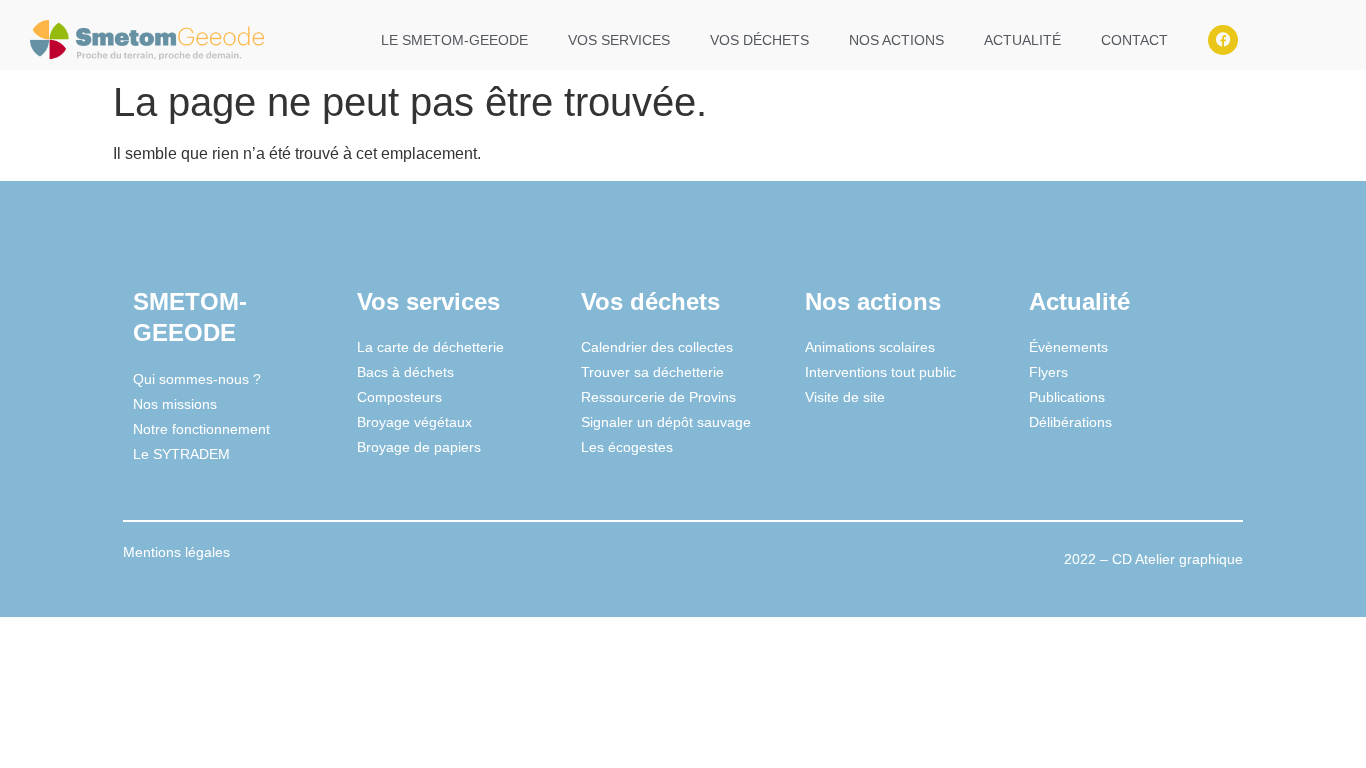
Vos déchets (759, 40)
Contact (1134, 40)
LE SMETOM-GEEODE (454, 40)
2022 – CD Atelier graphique (1153, 559)
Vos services (619, 40)
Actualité (1022, 40)
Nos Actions (896, 40)
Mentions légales (176, 552)
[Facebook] (1223, 40)
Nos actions (873, 301)
